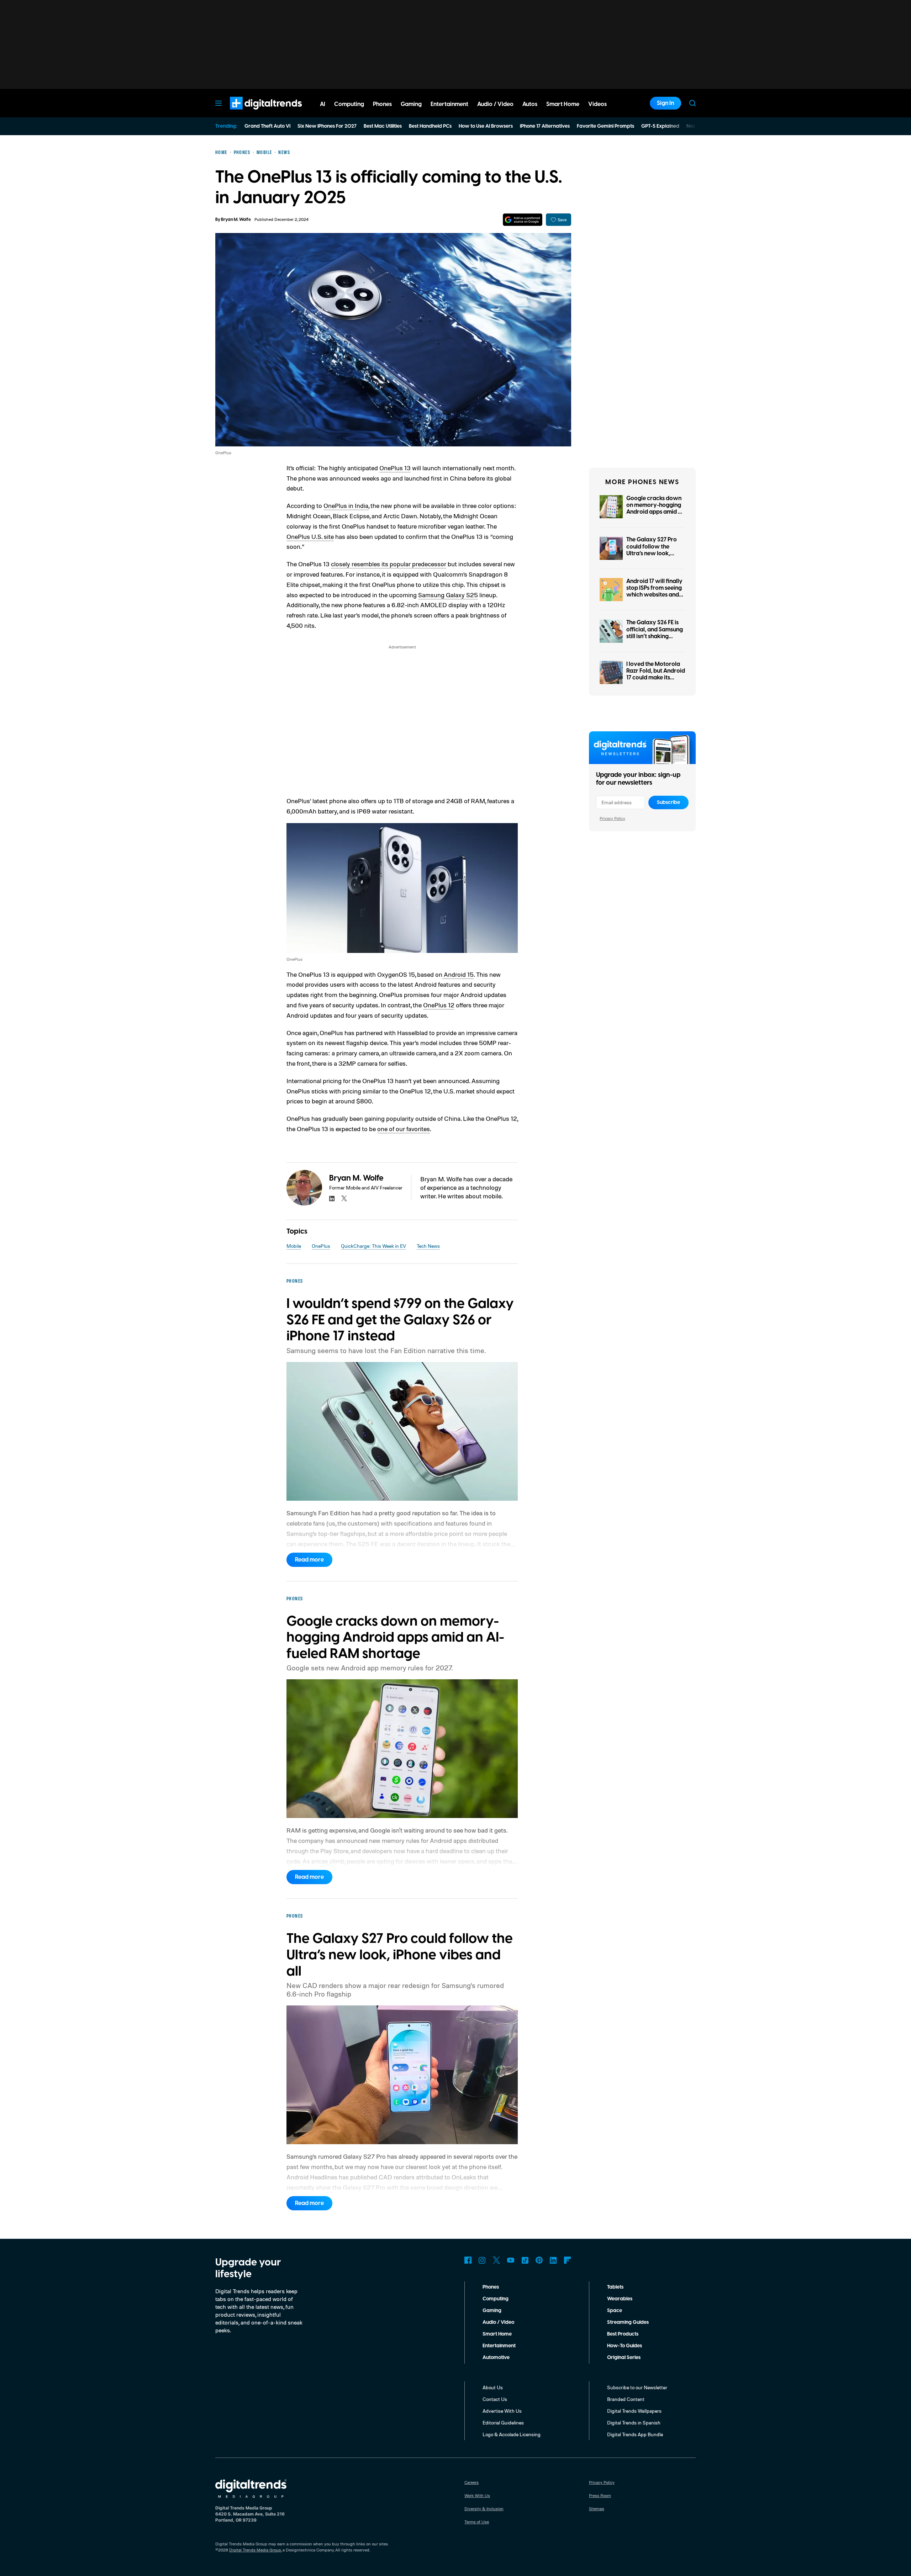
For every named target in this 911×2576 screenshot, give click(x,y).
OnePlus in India (346, 505)
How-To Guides (625, 2346)
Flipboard (568, 2260)
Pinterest (539, 2260)
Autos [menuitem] (530, 104)
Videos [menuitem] (597, 104)
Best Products (623, 2334)
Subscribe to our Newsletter (637, 2387)
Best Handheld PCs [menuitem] (430, 126)
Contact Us (495, 2399)
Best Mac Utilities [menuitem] (383, 126)
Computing (496, 2299)
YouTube (511, 2260)
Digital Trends (253, 113)
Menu (218, 103)
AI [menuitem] (323, 104)
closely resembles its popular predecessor (389, 564)
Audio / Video (498, 2322)
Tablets (615, 2287)
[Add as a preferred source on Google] (523, 220)
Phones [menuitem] (382, 104)
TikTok (525, 2260)
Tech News (428, 1246)
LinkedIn (553, 2260)
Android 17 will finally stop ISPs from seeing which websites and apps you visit (654, 592)
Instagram (482, 2260)
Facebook (468, 2260)
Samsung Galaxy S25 (448, 595)
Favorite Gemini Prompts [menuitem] (605, 126)
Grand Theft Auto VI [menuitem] (267, 126)
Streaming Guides (628, 2322)
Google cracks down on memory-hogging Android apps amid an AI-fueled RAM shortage (655, 512)
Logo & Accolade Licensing (512, 2434)
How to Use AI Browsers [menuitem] (486, 126)
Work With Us (477, 2495)
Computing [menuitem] (349, 104)
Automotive (496, 2358)
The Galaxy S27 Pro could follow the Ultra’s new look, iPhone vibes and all (652, 550)
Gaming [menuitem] (411, 104)
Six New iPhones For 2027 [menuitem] (327, 126)
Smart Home (497, 2334)
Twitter (496, 2260)
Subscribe (668, 802)
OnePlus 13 (395, 468)
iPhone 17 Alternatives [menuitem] (545, 126)
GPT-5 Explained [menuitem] (660, 126)
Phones (491, 2287)
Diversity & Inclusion (484, 2509)
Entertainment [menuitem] (449, 104)
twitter (344, 1198)
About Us (493, 2387)
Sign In (665, 103)
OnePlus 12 (439, 1005)
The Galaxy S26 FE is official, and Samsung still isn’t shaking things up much (655, 633)
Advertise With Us (502, 2411)
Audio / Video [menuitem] (495, 104)
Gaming (492, 2311)
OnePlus (321, 1246)
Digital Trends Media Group (255, 2550)
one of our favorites (404, 1129)
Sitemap (597, 2509)
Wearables (620, 2299)
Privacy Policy (612, 818)
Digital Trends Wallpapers (634, 2411)
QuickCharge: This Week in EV (373, 1246)
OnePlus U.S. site (310, 536)
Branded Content (626, 2399)
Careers (472, 2482)
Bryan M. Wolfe (236, 220)
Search (693, 103)
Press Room (600, 2495)
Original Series (624, 2358)
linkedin (332, 1198)
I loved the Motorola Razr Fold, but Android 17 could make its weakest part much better (656, 678)
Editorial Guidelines (503, 2423)
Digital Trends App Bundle (635, 2434)
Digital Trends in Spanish (634, 2423)
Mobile (294, 1246)
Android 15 (458, 974)
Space (615, 2311)
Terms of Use (477, 2522)
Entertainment (499, 2346)
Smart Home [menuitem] (563, 104)
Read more (309, 1560)
